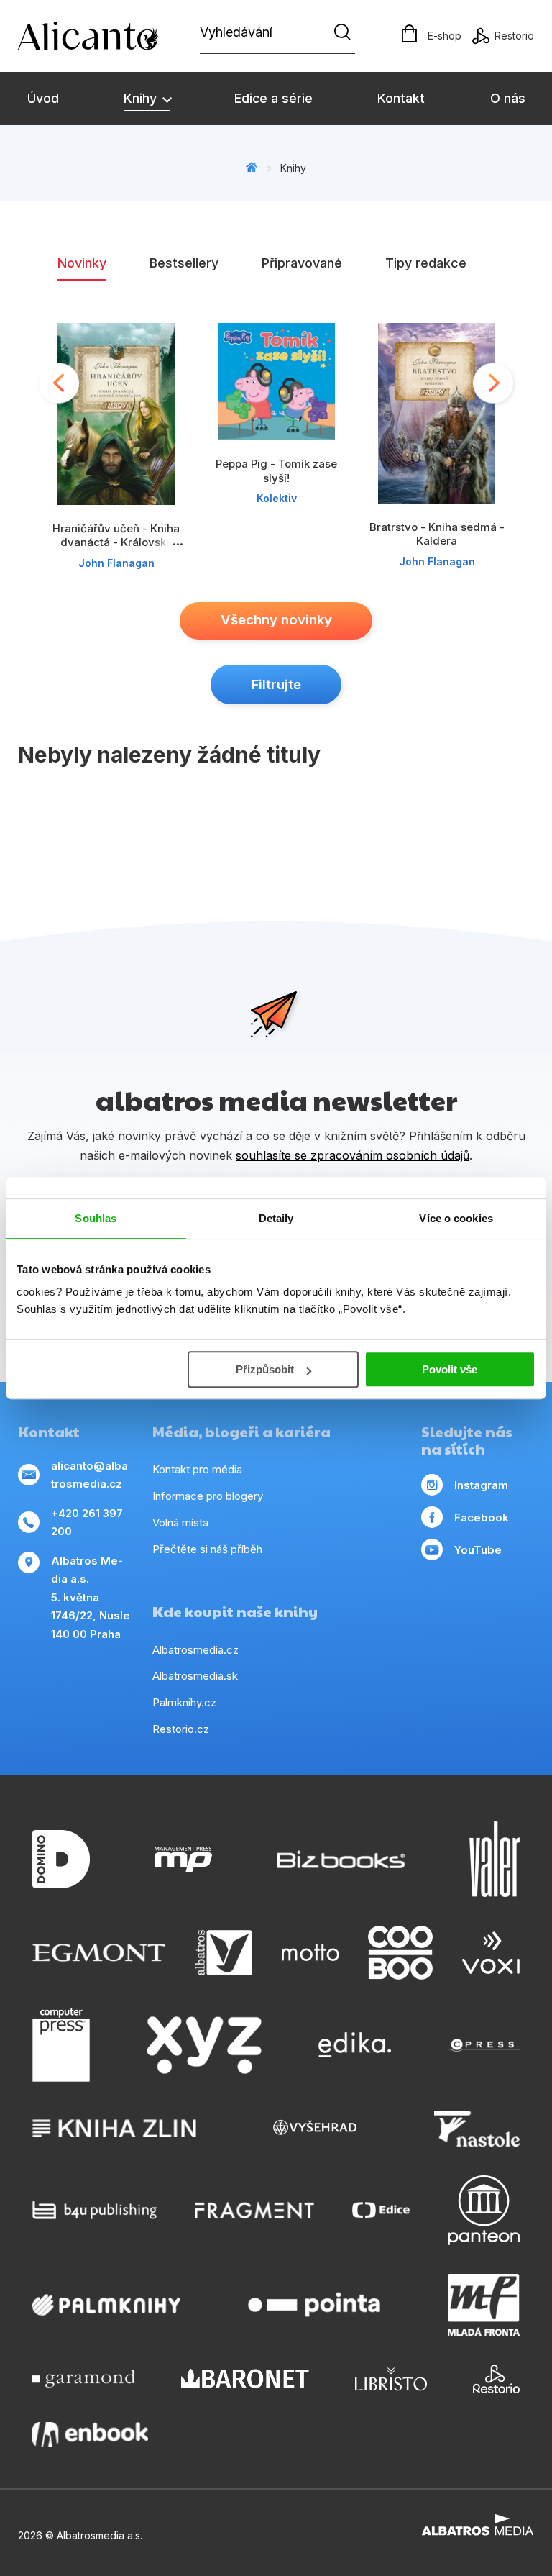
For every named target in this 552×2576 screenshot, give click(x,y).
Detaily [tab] (276, 1218)
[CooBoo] (400, 1953)
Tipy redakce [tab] (426, 263)
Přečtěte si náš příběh (207, 1549)
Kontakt (401, 98)
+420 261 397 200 (87, 1523)
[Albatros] (224, 1953)
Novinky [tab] (82, 263)
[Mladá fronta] (484, 2305)
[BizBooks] (341, 1859)
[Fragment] (255, 2210)
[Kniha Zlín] (114, 2129)
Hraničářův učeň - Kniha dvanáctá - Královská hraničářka (116, 542)
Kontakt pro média (197, 1469)
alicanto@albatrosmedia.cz (89, 1475)
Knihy (142, 98)
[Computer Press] (61, 2045)
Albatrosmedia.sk (195, 1676)
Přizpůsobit (265, 1369)
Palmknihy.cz (184, 1702)
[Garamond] (84, 2379)
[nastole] (477, 2129)
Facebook (482, 1517)
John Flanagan (116, 563)
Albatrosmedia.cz (195, 1650)
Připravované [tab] (302, 263)
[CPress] (484, 2045)
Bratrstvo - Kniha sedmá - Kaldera (437, 534)
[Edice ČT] (381, 2210)
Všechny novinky (276, 620)
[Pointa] (314, 2305)
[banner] (101, 36)
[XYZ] (204, 2045)
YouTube (478, 1550)
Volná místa (180, 1523)
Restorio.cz (181, 1729)
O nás (508, 98)
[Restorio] (496, 2379)
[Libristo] (391, 2379)
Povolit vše (450, 1369)
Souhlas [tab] (96, 1218)
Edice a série (273, 98)
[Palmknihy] (106, 2305)
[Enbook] (90, 2435)
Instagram (481, 1485)
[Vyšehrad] (315, 2129)
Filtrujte (276, 684)
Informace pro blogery (208, 1496)
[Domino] (61, 1859)
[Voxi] (491, 1953)
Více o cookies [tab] (456, 1218)
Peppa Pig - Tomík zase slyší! (276, 470)
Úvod (43, 98)
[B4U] (95, 2210)
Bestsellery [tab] (184, 263)
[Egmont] (99, 1953)
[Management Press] (183, 1859)
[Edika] (355, 2045)
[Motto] (310, 1953)
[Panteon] (484, 2210)
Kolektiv (277, 498)
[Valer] (494, 1859)
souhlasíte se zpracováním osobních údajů (353, 1155)
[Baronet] (245, 2379)
